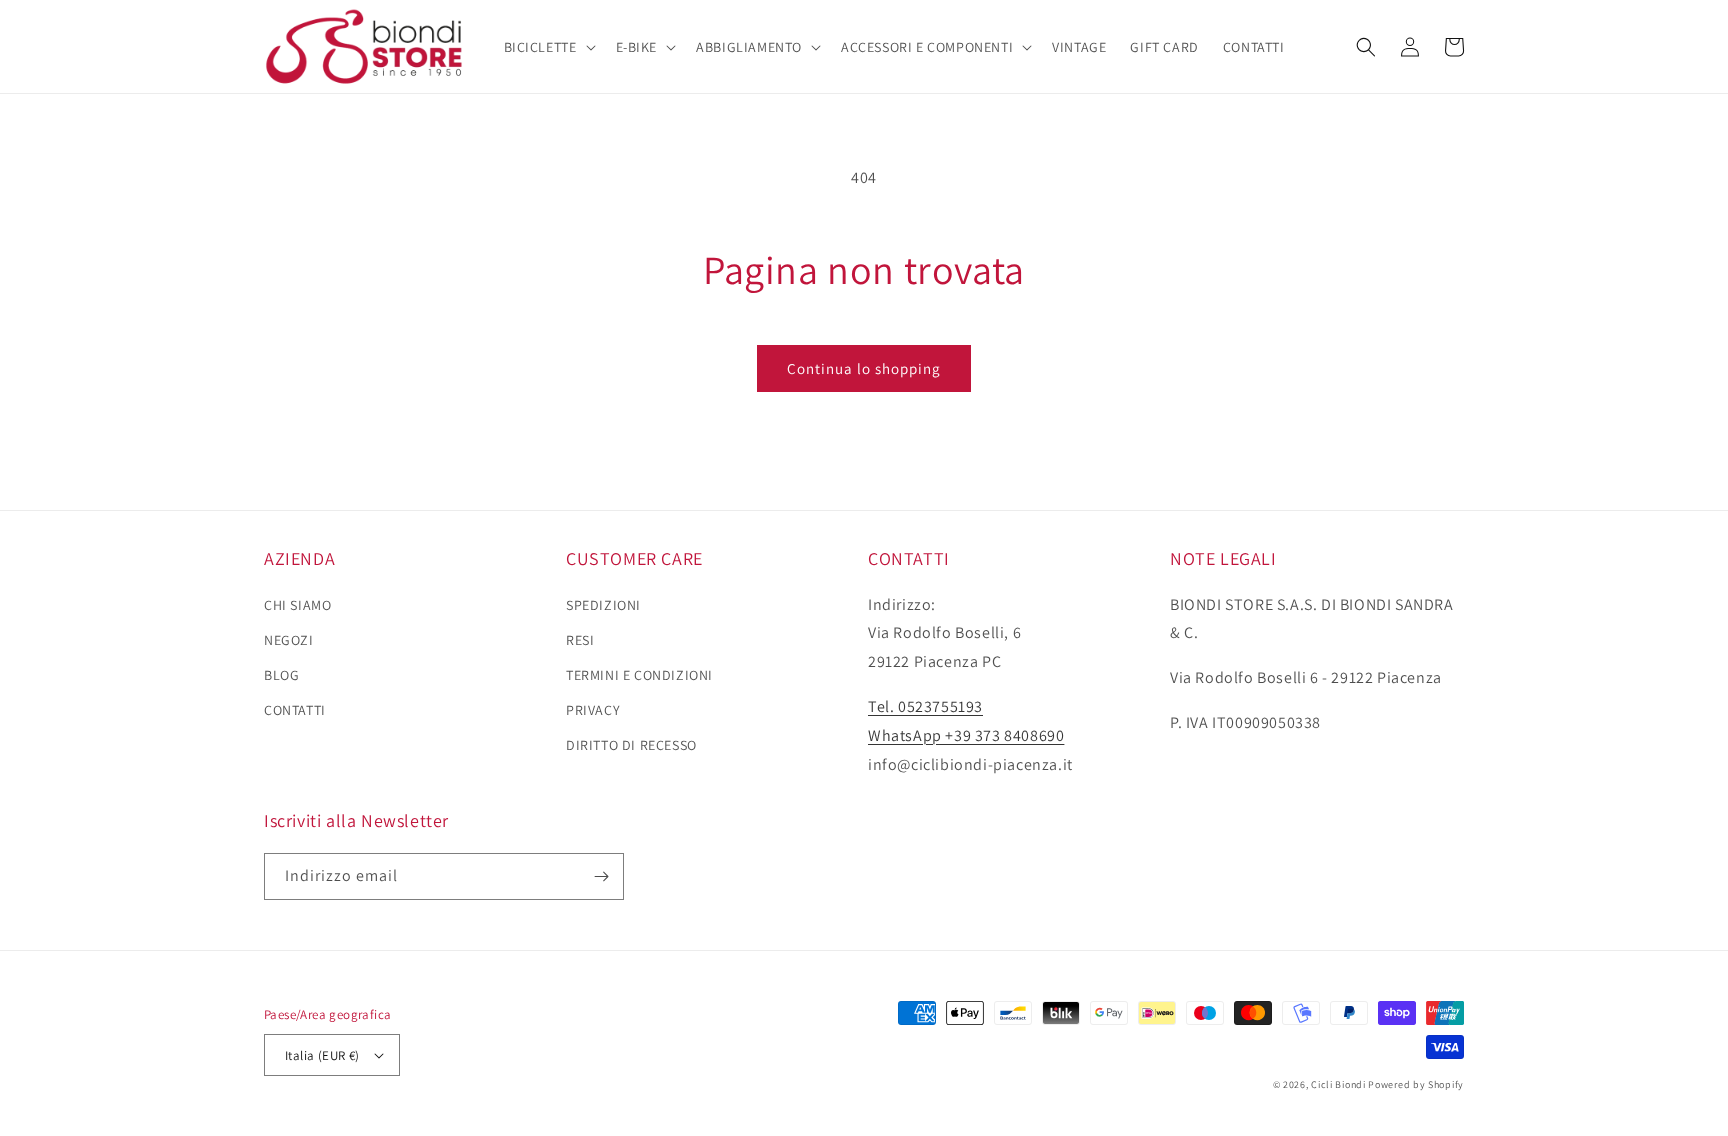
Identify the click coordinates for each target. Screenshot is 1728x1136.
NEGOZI (289, 640)
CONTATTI (295, 710)
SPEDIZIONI (603, 605)
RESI (580, 640)
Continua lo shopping (864, 368)
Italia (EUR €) (322, 1055)
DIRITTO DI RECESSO (631, 745)
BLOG (281, 675)
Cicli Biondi (1338, 1084)
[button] (548, 47)
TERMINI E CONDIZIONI (639, 675)
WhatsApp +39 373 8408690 (966, 735)
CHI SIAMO (297, 605)
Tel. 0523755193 (925, 706)
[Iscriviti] (601, 876)
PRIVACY (593, 710)
